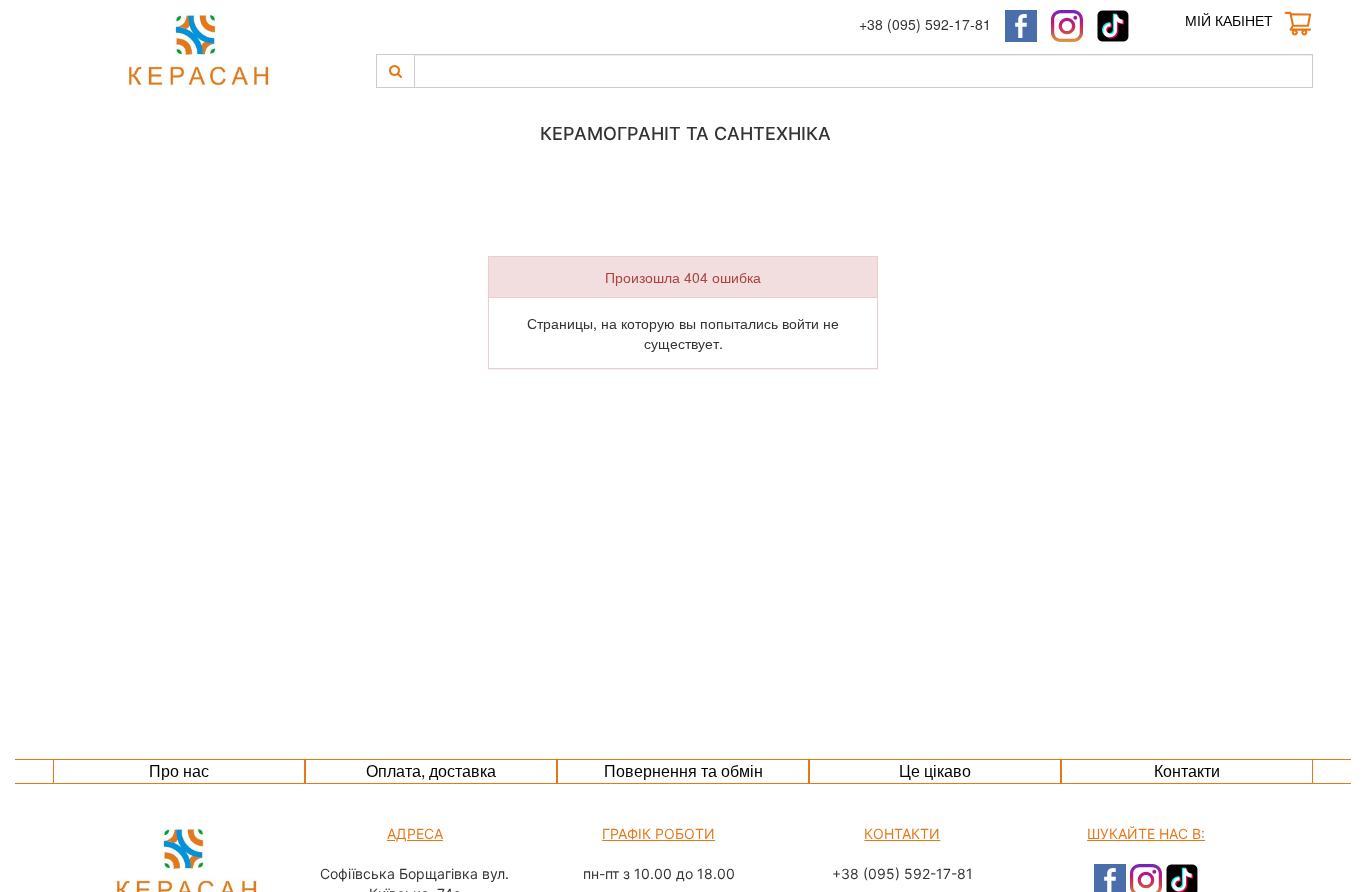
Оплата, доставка (431, 770)
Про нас (179, 770)
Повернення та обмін (683, 770)
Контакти (1187, 770)
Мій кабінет (1229, 20)
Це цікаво (935, 770)
